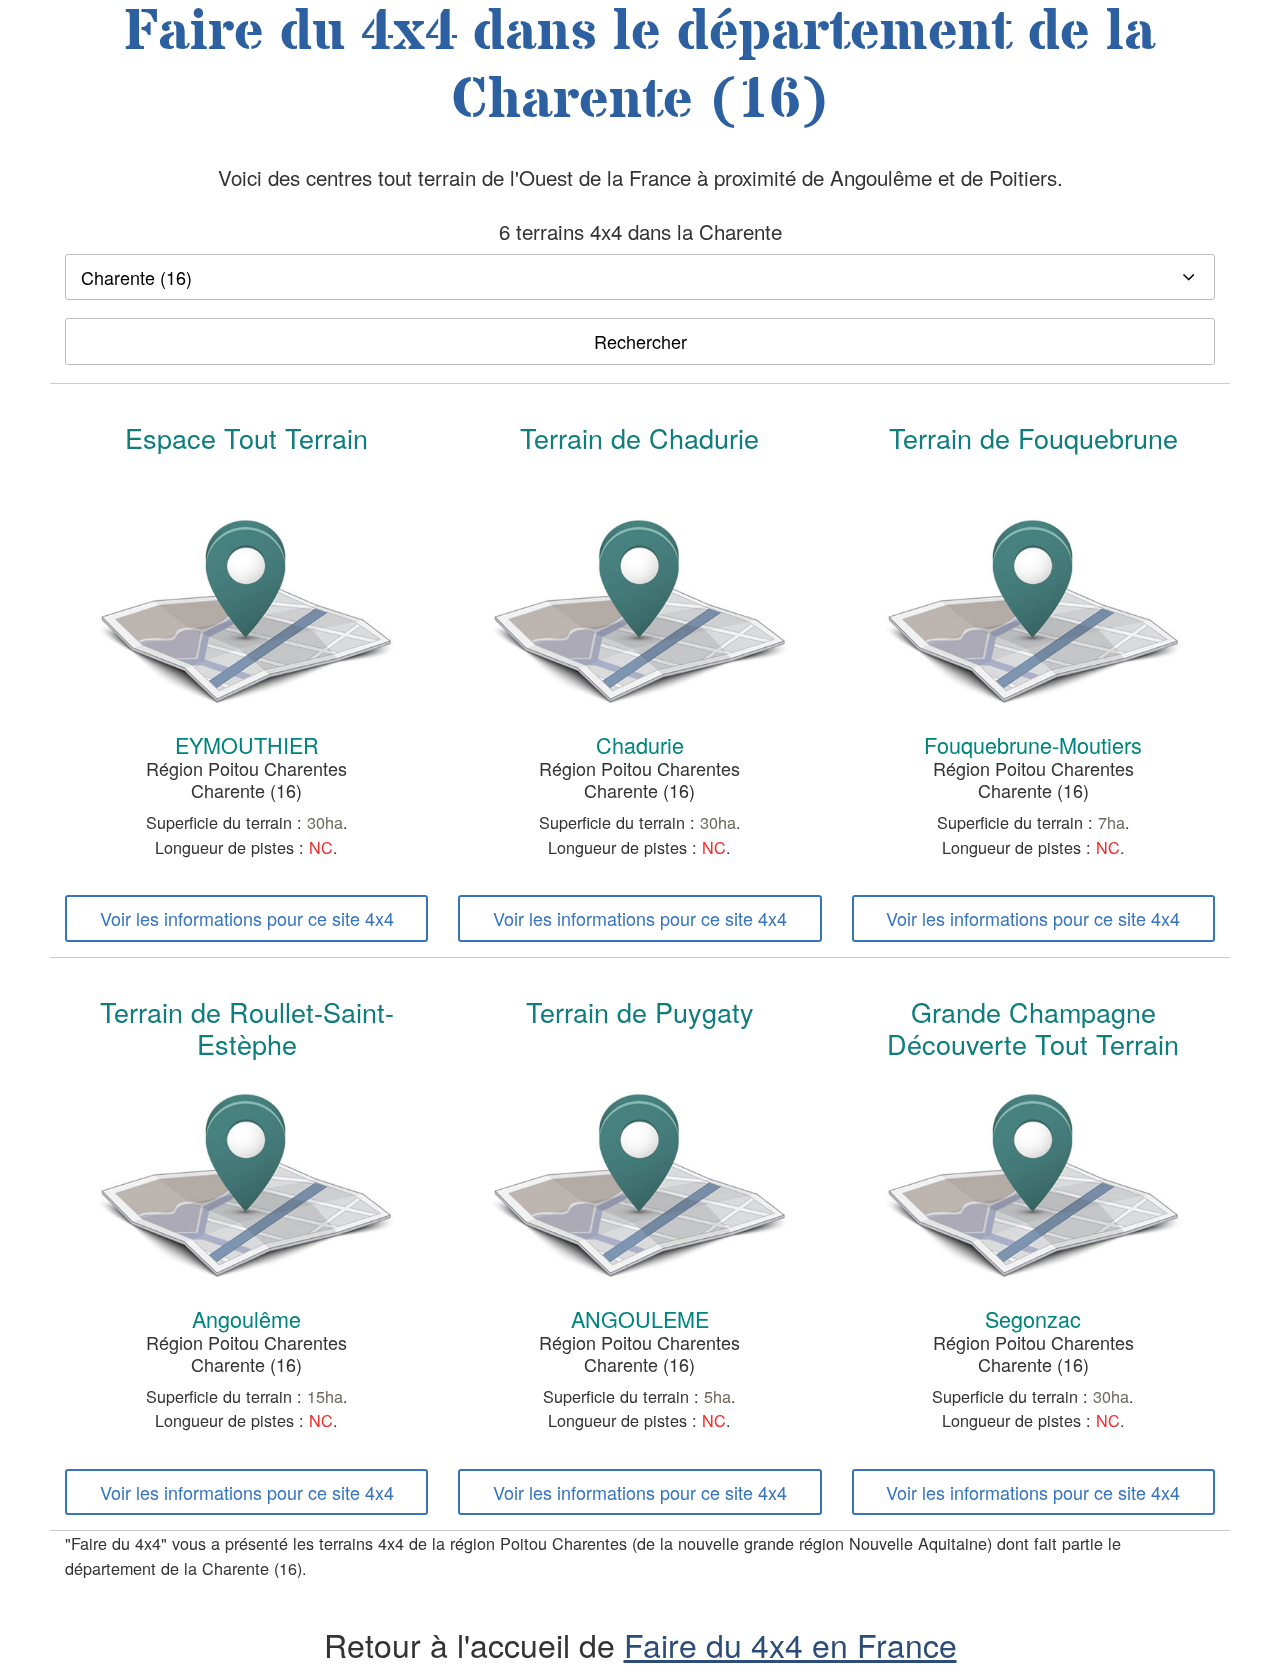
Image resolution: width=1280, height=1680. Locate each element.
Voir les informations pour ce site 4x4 (247, 918)
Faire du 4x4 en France (790, 1644)
